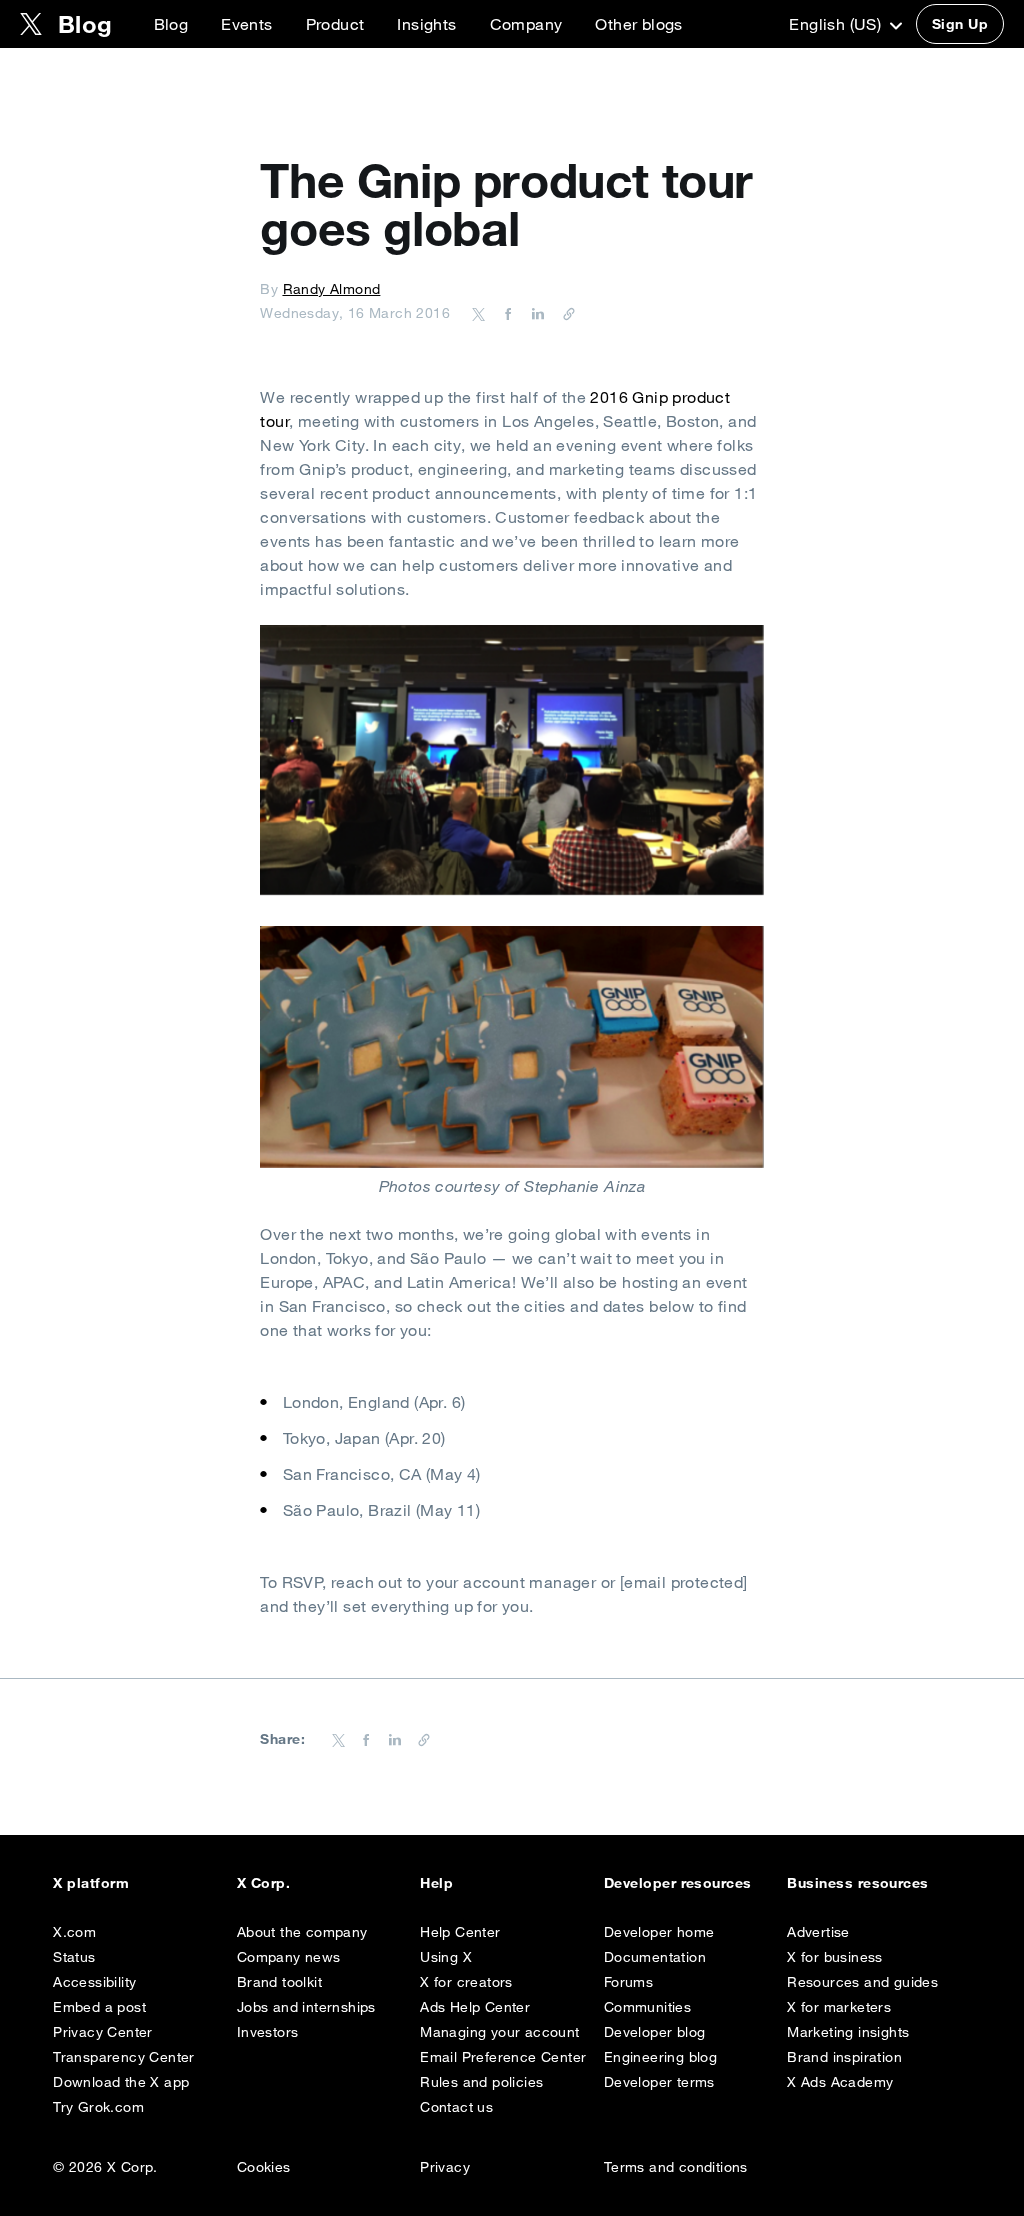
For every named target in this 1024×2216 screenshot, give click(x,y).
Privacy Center (103, 2032)
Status (74, 1957)
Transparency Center (124, 2057)
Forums (628, 1982)
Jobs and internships (306, 2007)
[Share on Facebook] (505, 313)
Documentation (655, 1957)
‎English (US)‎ (837, 24)
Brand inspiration (844, 2057)
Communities (647, 2007)
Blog (171, 24)
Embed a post (99, 2007)
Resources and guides (862, 1982)
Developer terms (659, 2082)
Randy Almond (332, 289)
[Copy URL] (564, 313)
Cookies (264, 2167)
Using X (446, 1957)
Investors (268, 2032)
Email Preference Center (503, 2057)
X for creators (466, 1982)
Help (436, 1883)
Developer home (659, 1932)
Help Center (460, 1932)
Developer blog (655, 2032)
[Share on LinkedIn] (535, 313)
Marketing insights (848, 2032)
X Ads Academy (840, 2082)
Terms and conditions (676, 2167)
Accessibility (94, 1982)
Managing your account (499, 2032)
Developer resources (678, 1883)
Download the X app (121, 2082)
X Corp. (263, 1883)
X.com (74, 1932)
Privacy (445, 2167)
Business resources (858, 1883)
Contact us (456, 2107)
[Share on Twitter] (479, 313)
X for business (835, 1957)
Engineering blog (660, 2057)
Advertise (818, 1932)
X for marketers (839, 2007)
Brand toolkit (279, 1982)
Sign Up (960, 24)
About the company (302, 1932)
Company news (289, 1957)
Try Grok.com (98, 2107)
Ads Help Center (475, 2007)
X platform (91, 1883)
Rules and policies (481, 2082)
